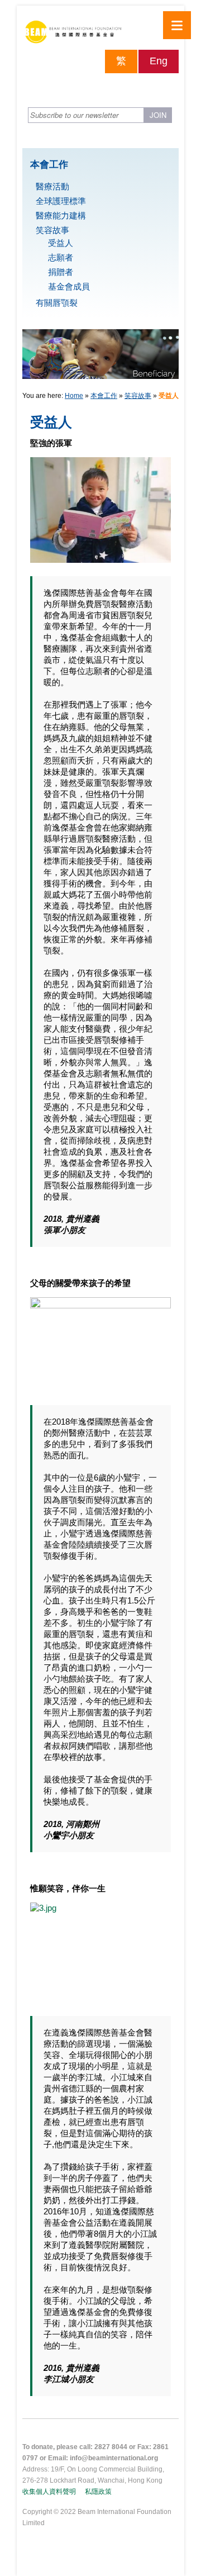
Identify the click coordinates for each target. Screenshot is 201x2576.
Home (74, 396)
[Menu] (177, 25)
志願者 (61, 257)
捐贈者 (61, 272)
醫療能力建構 (61, 215)
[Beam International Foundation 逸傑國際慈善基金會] (100, 35)
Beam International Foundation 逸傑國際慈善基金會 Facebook (131, 87)
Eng (159, 61)
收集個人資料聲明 (49, 2492)
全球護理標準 (61, 201)
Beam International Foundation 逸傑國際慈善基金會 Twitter (151, 87)
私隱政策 (98, 2492)
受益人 (61, 243)
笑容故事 (52, 230)
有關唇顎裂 (57, 303)
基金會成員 (69, 286)
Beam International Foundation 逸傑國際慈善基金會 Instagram (170, 87)
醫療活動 (52, 186)
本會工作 (104, 396)
